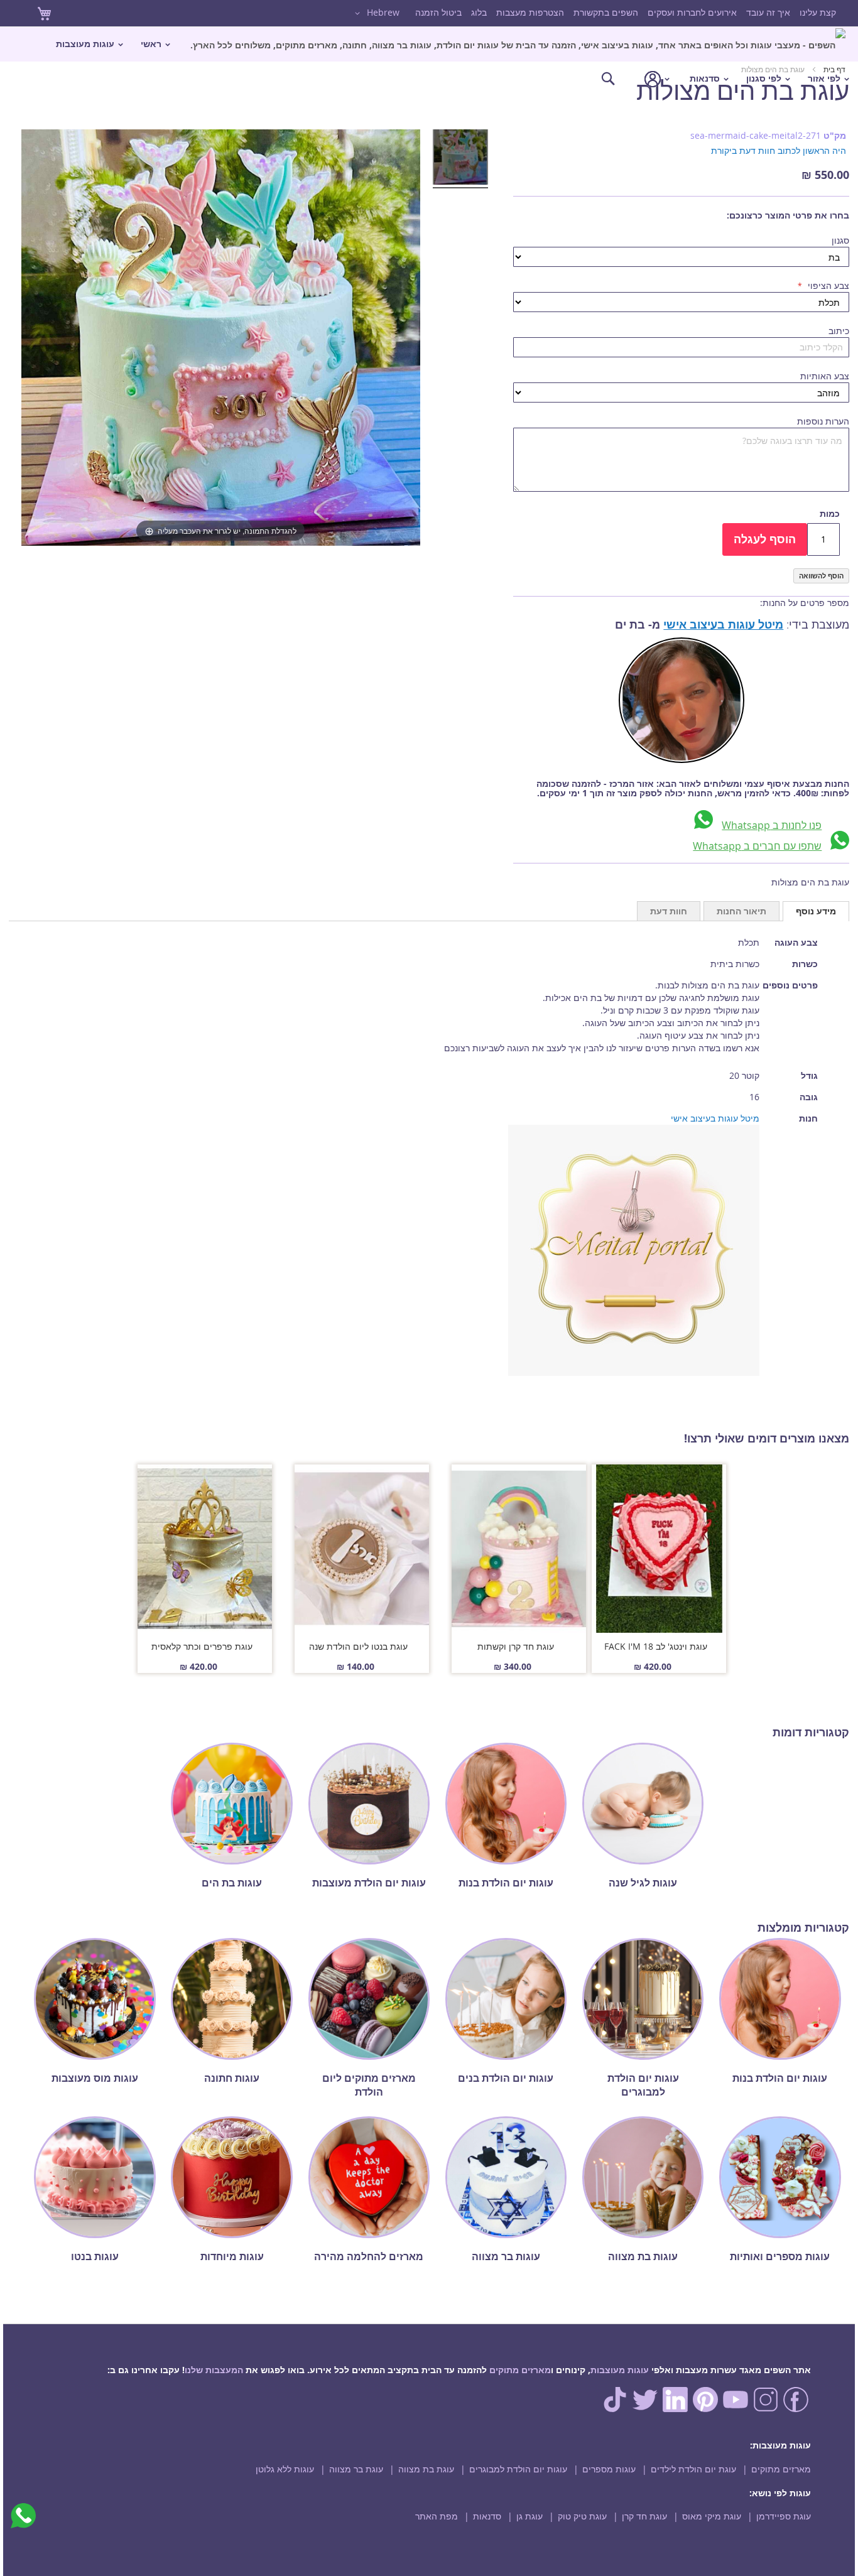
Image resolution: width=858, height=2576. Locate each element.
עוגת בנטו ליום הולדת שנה (358, 1646)
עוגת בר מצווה (356, 2469)
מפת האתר (437, 2516)
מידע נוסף (816, 911)
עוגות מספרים (609, 2469)
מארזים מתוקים (520, 2370)
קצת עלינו (818, 12)
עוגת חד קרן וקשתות (516, 1646)
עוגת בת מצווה (426, 2469)
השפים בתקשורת (606, 12)
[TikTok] (615, 2409)
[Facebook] (796, 2409)
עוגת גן (529, 2516)
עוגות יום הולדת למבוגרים (518, 2469)
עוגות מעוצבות (620, 2370)
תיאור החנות (741, 911)
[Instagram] (766, 2409)
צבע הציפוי (827, 285)
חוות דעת (669, 911)
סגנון (840, 240)
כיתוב (839, 331)
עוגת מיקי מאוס (712, 2516)
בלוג (479, 12)
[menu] (429, 61)
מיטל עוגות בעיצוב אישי (723, 625)
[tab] (816, 911)
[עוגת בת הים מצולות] (460, 159)
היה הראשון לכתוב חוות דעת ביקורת (779, 150)
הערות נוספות (823, 421)
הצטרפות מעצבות (530, 12)
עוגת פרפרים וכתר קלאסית (202, 1646)
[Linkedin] (675, 2409)
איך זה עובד (768, 12)
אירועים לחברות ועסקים (692, 12)
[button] (375, 13)
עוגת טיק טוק (582, 2516)
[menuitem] (518, 44)
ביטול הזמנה (438, 12)
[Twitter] (645, 2409)
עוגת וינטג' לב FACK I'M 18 (656, 1646)
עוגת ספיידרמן (784, 2516)
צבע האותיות (825, 376)
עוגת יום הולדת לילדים (693, 2469)
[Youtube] (736, 2409)
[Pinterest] (705, 2409)
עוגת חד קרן (644, 2516)
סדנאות (487, 2516)
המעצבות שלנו (214, 2370)
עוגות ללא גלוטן (285, 2469)
